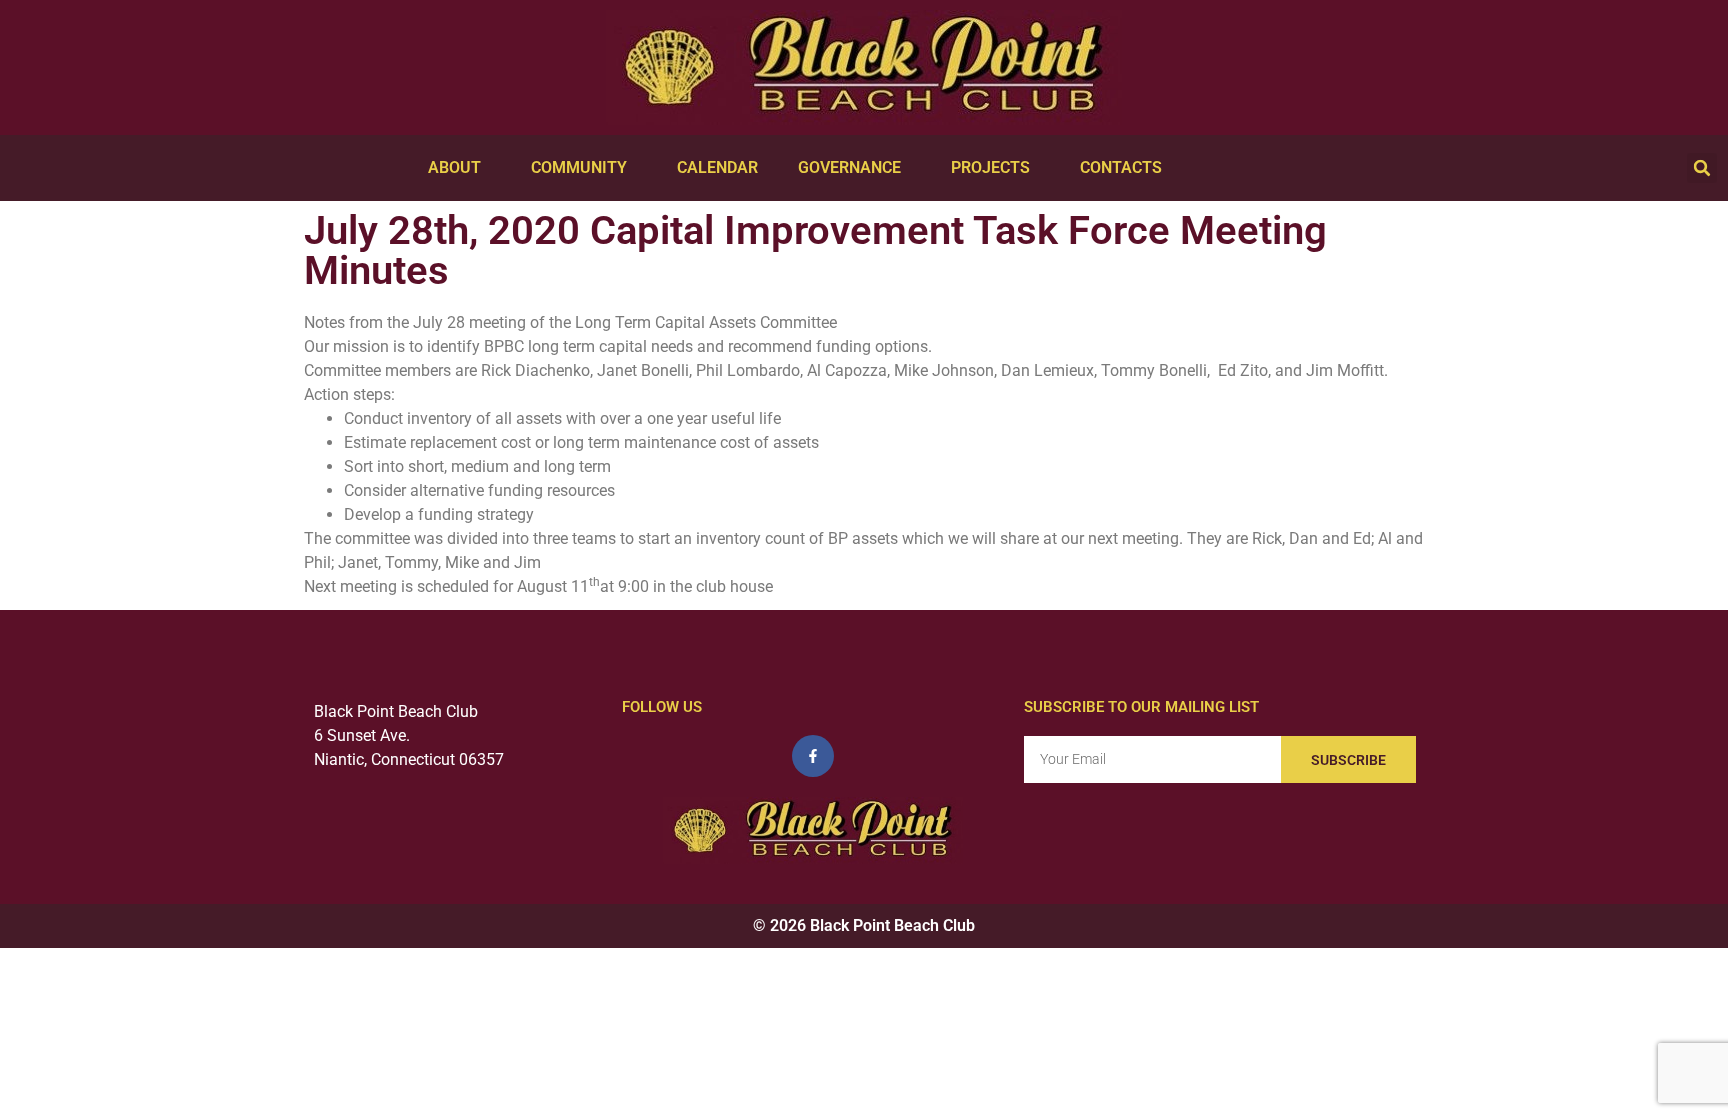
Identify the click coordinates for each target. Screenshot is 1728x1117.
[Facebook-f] (813, 756)
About (454, 167)
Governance (849, 167)
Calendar (717, 167)
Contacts (1121, 167)
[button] (1702, 168)
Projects (990, 167)
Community (579, 167)
